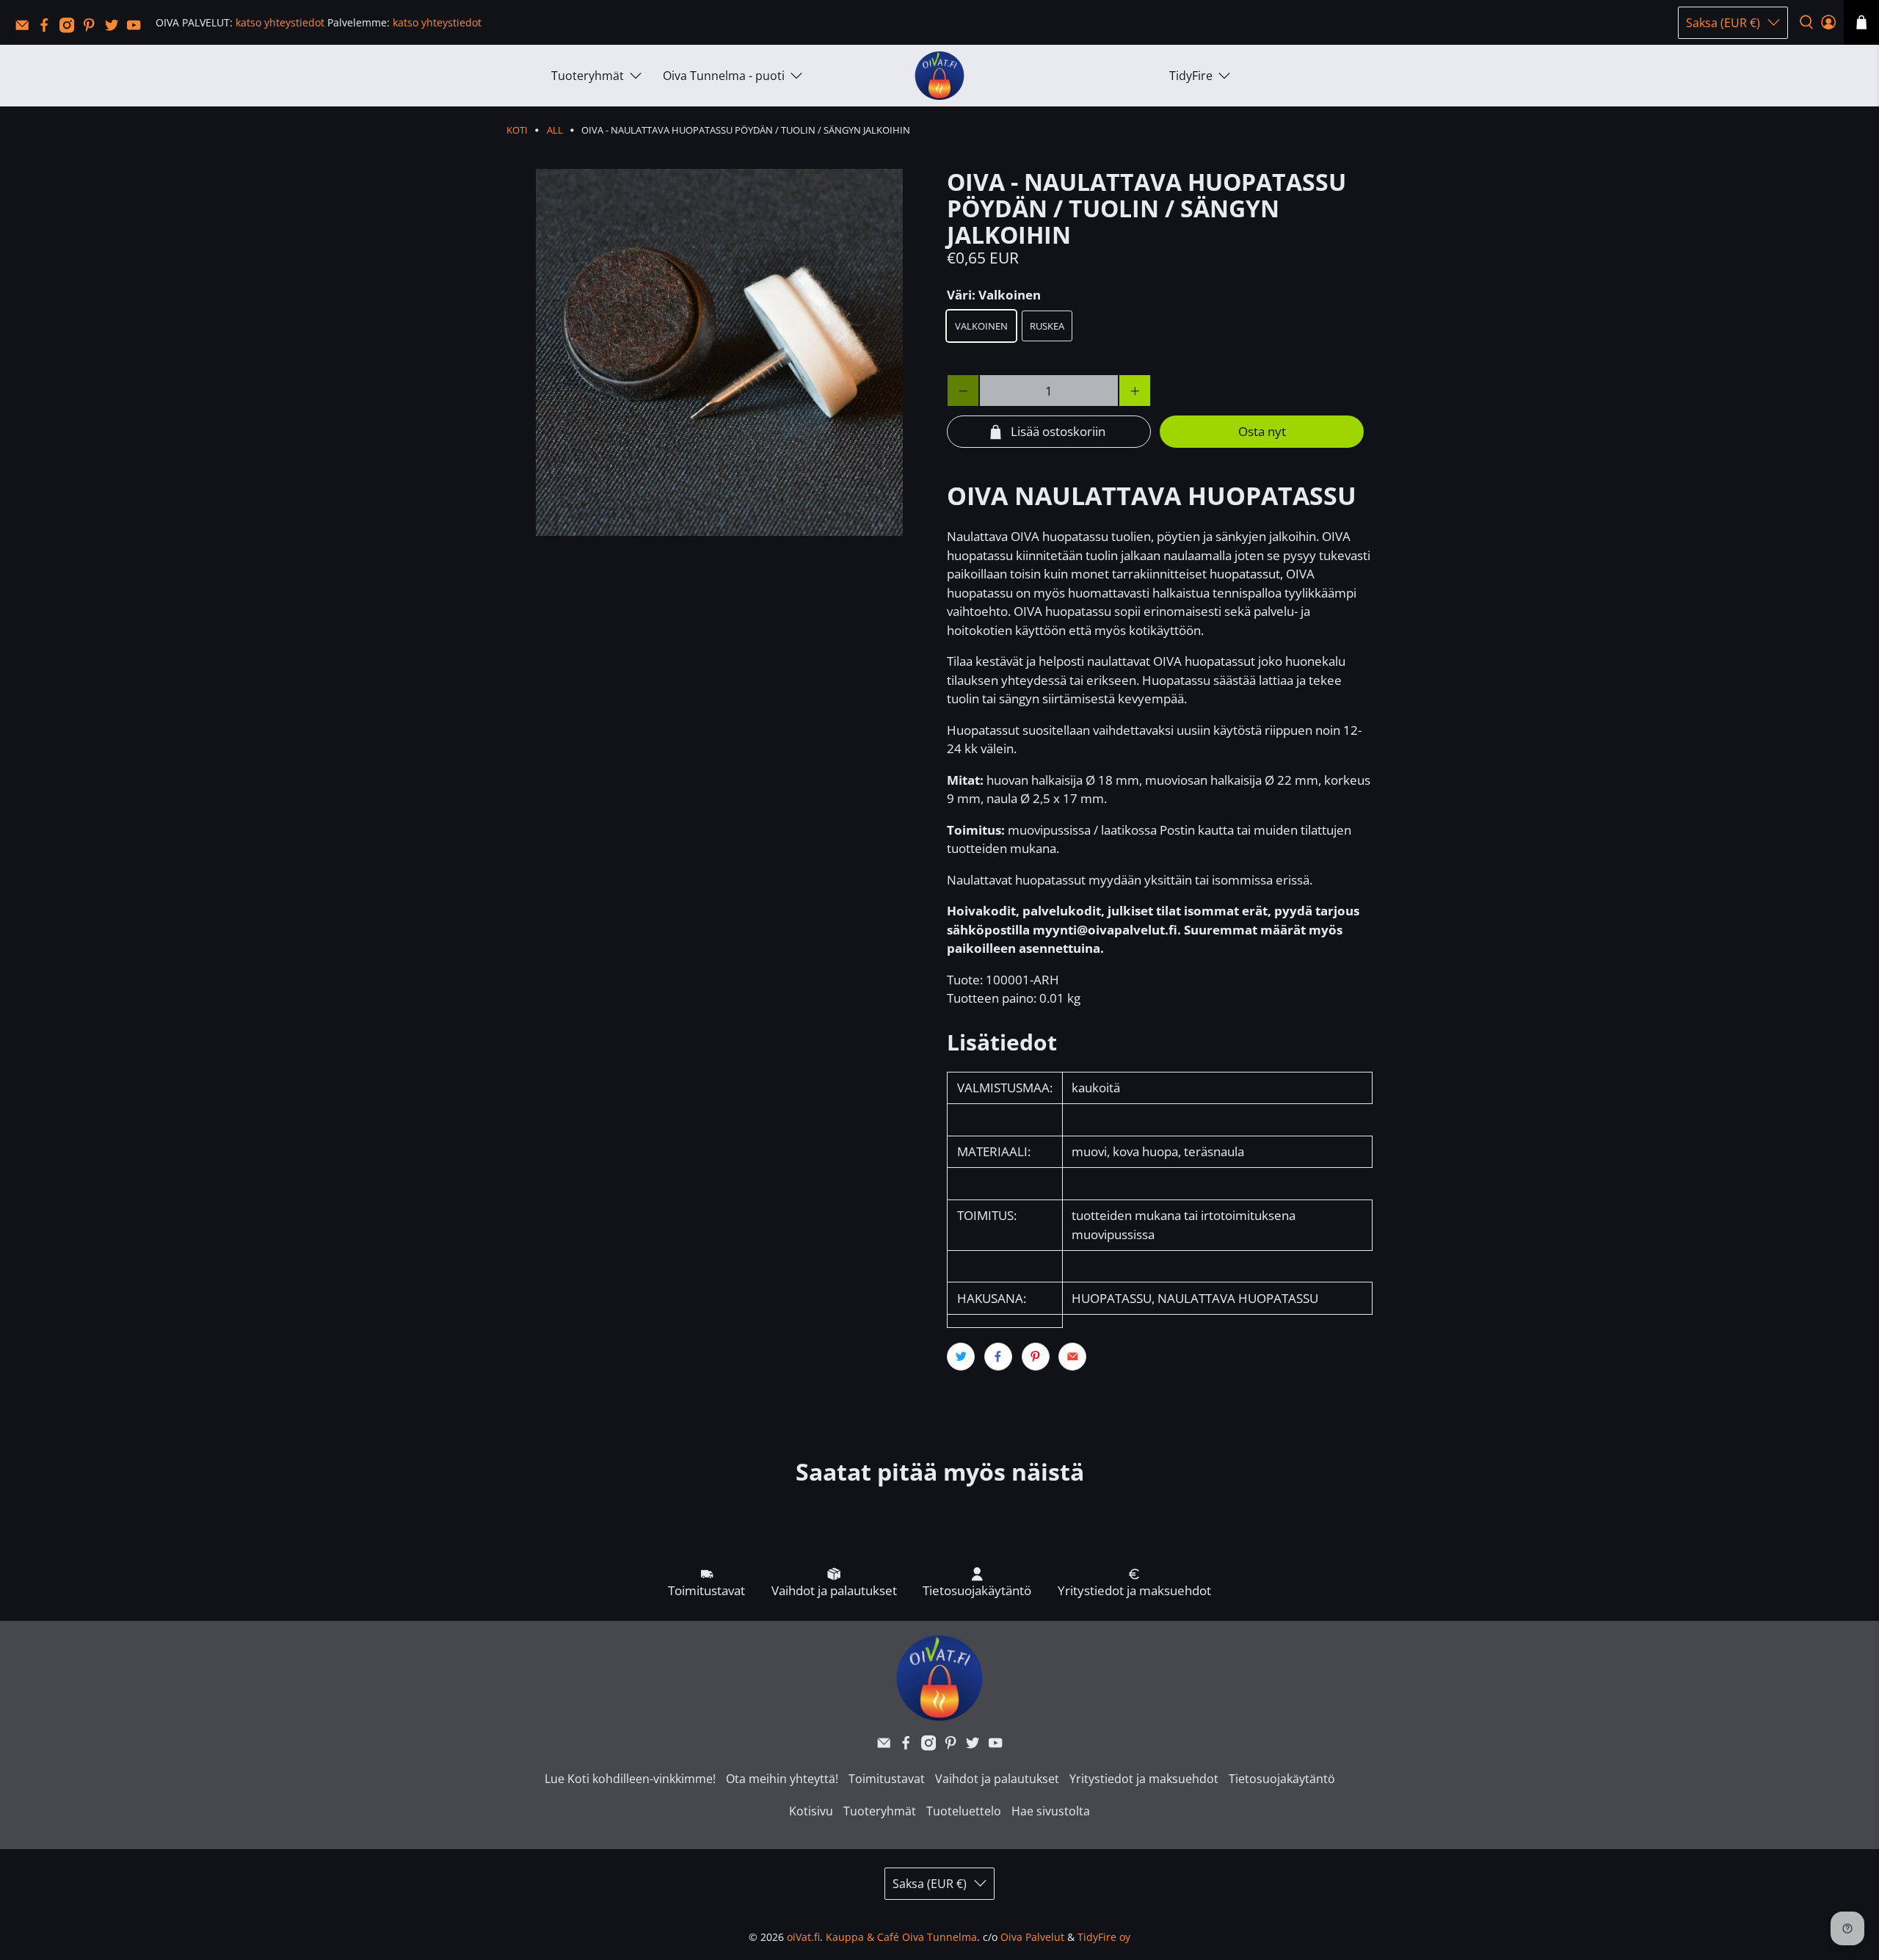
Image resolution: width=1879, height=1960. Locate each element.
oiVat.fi (803, 1937)
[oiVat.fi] (939, 76)
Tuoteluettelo (964, 1811)
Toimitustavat (887, 1779)
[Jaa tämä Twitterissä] (961, 1357)
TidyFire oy (1104, 1937)
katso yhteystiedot (280, 22)
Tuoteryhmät (588, 76)
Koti (517, 130)
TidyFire (1191, 76)
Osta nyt (1262, 431)
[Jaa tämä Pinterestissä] (1036, 1357)
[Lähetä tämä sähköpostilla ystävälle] (1072, 1357)
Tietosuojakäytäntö (1282, 1779)
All (555, 130)
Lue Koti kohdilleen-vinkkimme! (630, 1779)
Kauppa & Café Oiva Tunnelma (901, 1937)
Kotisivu (811, 1811)
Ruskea (1047, 326)
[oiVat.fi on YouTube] (137, 29)
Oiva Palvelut (1032, 1937)
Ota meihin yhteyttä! (782, 1779)
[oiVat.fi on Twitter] (115, 29)
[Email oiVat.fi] (26, 29)
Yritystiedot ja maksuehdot (1144, 1779)
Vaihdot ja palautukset (997, 1779)
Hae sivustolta (1051, 1811)
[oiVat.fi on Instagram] (70, 29)
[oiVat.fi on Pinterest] (92, 29)
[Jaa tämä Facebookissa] (998, 1357)
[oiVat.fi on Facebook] (48, 29)
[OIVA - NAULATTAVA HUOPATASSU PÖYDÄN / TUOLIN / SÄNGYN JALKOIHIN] (719, 352)
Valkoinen (981, 326)
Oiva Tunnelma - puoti (724, 76)
